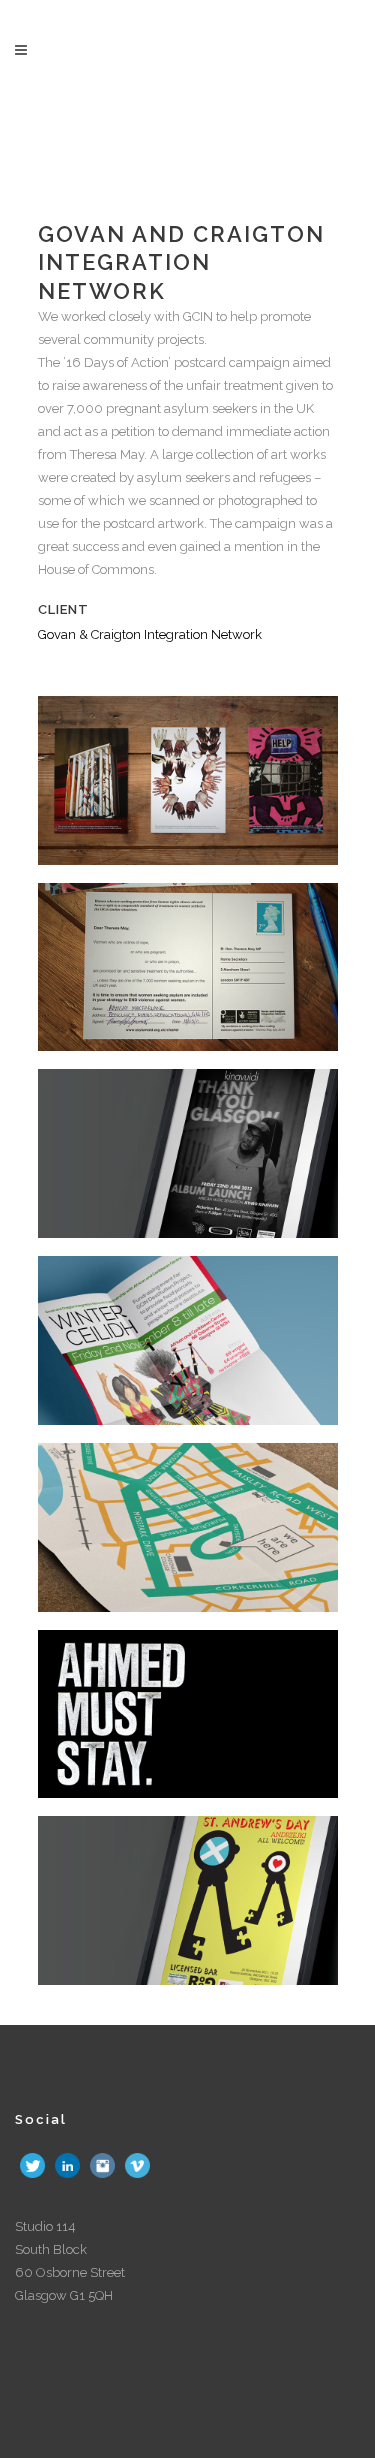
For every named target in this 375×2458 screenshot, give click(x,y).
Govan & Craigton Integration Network (150, 634)
